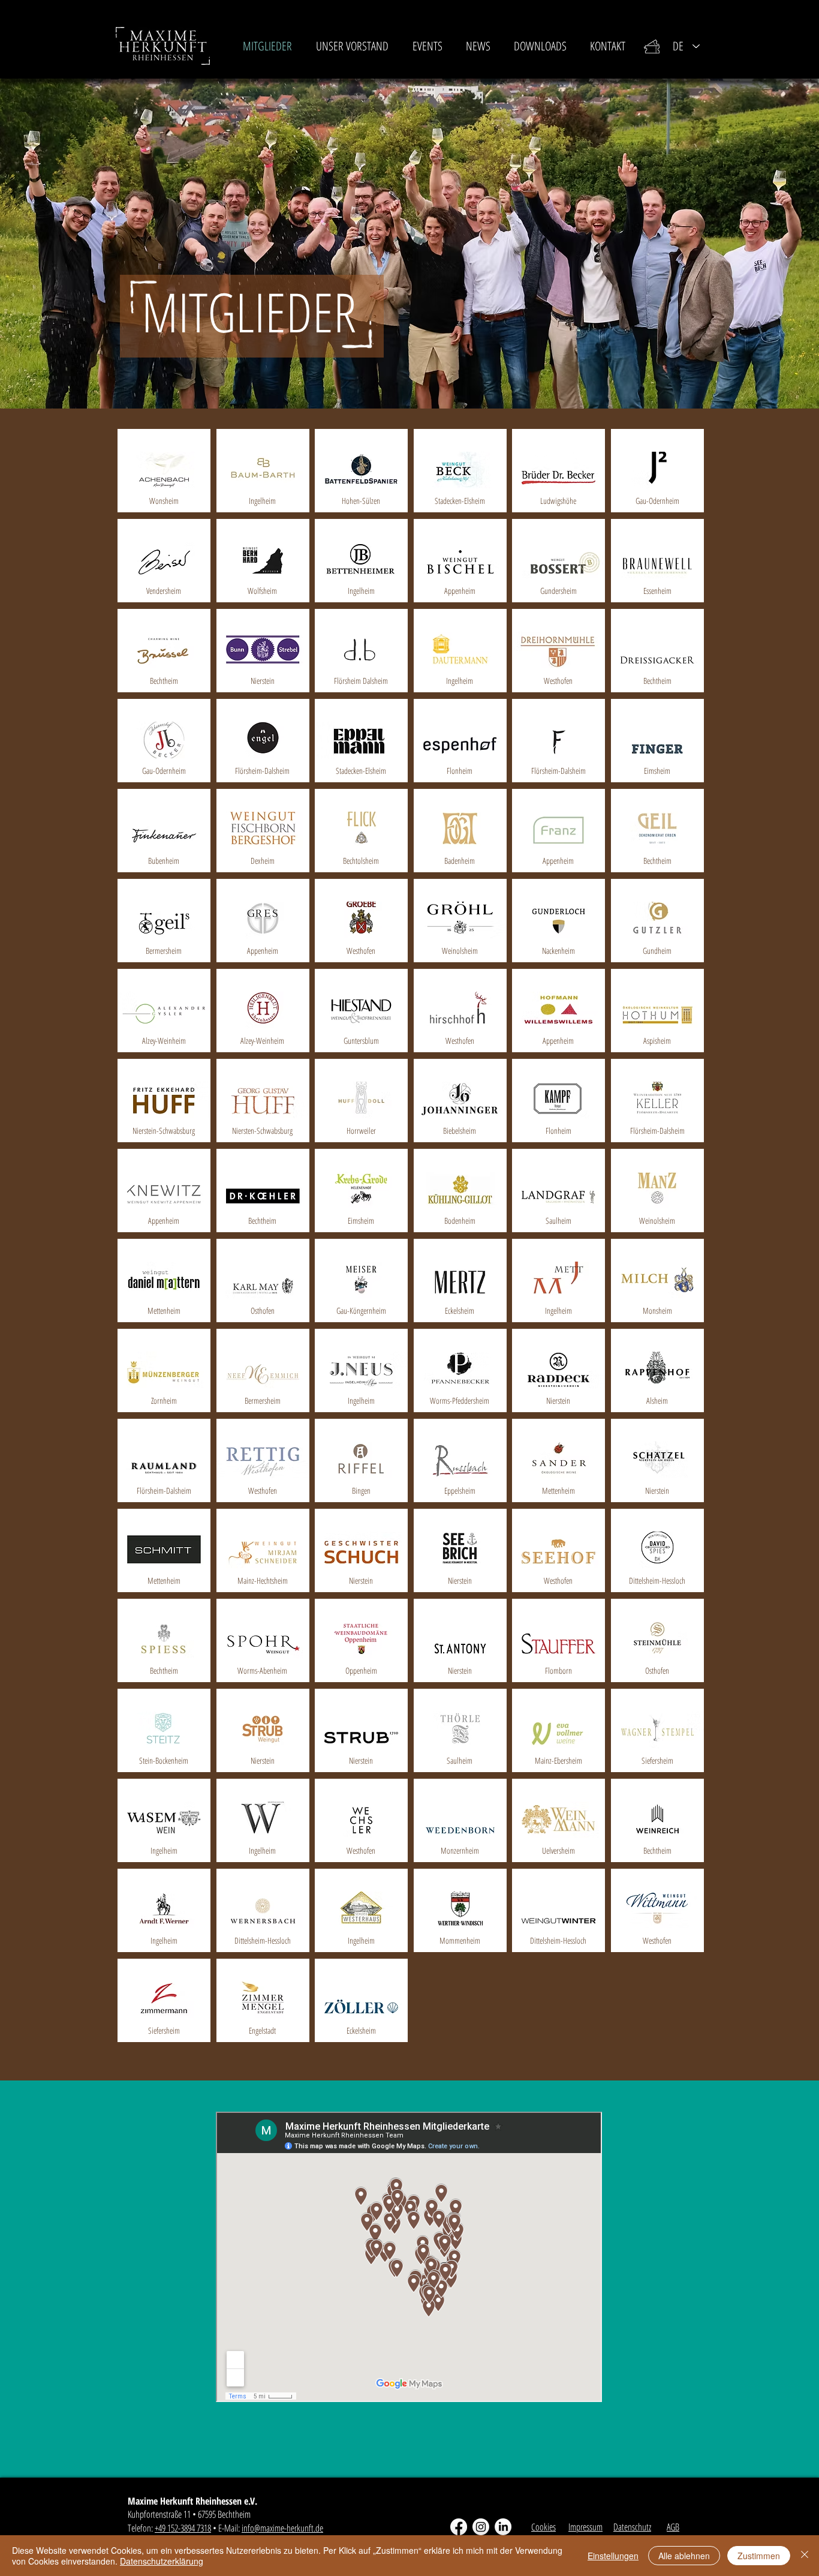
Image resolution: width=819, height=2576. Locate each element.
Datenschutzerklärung (162, 2561)
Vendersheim (164, 591)
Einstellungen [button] (613, 2556)
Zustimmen (759, 2556)
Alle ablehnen (684, 2556)
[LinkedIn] (503, 2527)
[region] (164, 471)
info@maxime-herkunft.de (282, 2528)
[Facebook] (459, 2527)
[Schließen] (805, 2556)
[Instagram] (481, 2527)
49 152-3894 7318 (185, 2528)
